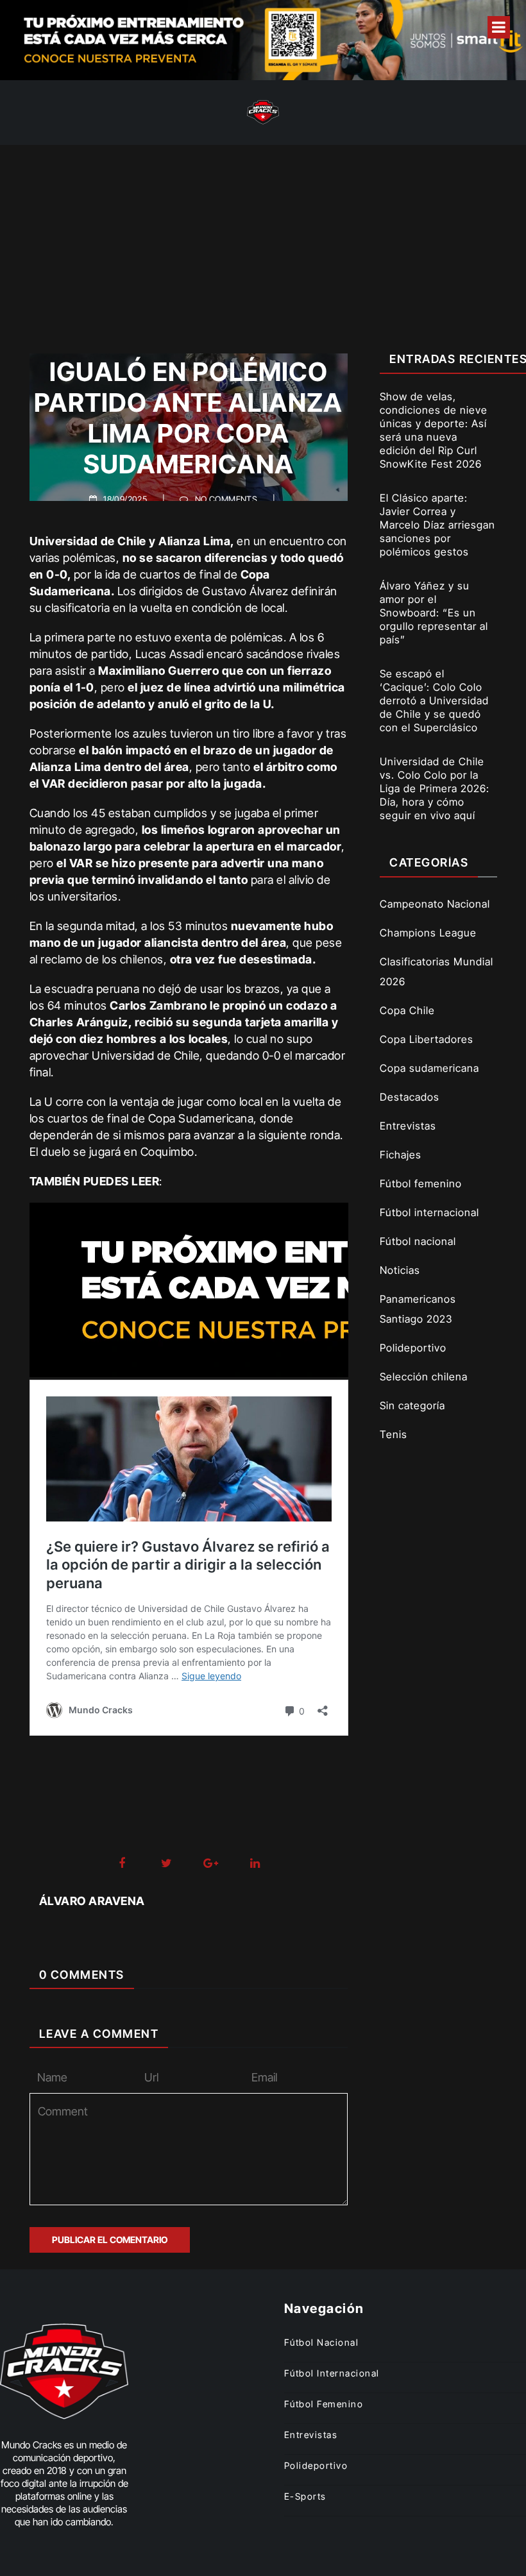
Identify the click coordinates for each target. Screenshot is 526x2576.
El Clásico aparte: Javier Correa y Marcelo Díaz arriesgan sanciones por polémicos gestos (437, 525)
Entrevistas (408, 1126)
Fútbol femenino (421, 1183)
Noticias (400, 1270)
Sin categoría (412, 1405)
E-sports (305, 2496)
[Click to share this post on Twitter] (166, 1864)
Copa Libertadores (427, 1039)
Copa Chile (407, 1010)
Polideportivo (413, 1348)
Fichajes (401, 1155)
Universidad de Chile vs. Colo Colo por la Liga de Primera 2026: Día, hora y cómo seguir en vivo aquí (435, 788)
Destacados (410, 1097)
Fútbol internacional (429, 1212)
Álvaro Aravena (92, 1901)
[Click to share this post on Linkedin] (255, 1864)
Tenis (394, 1434)
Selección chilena (424, 1377)
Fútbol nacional (418, 1241)
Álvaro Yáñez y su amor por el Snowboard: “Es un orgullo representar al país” (434, 613)
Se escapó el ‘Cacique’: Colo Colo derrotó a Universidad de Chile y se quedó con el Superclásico (434, 700)
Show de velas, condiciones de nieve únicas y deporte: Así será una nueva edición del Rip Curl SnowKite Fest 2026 (434, 430)
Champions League (428, 933)
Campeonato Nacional (435, 904)
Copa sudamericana (429, 1068)
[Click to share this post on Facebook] (122, 1864)
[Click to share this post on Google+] (211, 1864)
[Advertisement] (263, 241)
